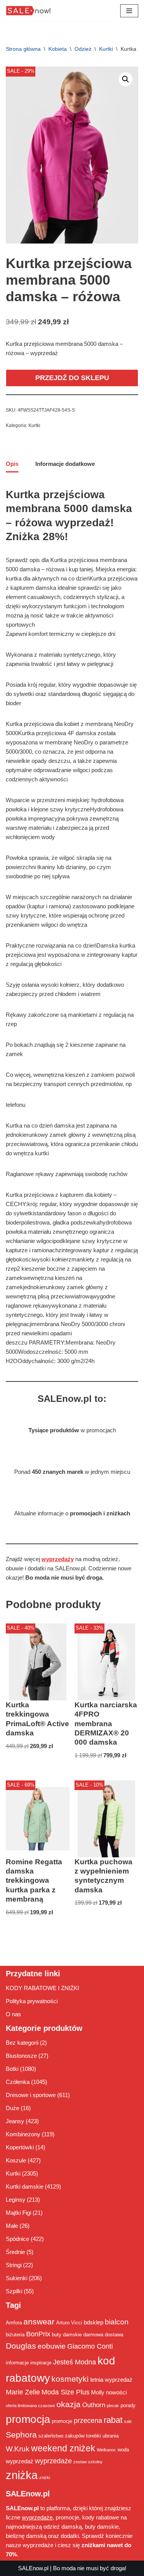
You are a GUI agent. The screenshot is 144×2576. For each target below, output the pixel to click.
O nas (13, 2014)
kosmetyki (70, 2379)
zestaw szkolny (88, 2462)
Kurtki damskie (25, 2186)
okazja (69, 2404)
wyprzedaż (20, 2461)
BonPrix (38, 2334)
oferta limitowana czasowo (30, 2406)
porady (128, 2405)
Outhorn (94, 2405)
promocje (62, 2421)
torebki (94, 2436)
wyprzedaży (58, 1559)
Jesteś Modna (74, 2362)
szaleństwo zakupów (61, 2436)
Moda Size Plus (65, 2392)
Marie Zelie (23, 2392)
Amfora (14, 2323)
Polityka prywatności (32, 2001)
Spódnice (17, 2239)
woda (123, 2450)
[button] (126, 79)
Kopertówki (20, 2147)
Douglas (21, 2346)
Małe (12, 2226)
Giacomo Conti (90, 2346)
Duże (12, 2108)
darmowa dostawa (103, 2335)
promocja (28, 2419)
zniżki (45, 2478)
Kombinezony (23, 2134)
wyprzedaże (53, 2461)
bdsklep (94, 2322)
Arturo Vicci (69, 2323)
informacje (17, 2363)
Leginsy (16, 2200)
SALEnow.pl (33, 2568)
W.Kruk (18, 2449)
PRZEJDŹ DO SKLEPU (72, 378)
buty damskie (67, 2335)
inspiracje (41, 2363)
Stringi (14, 2265)
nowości (116, 2392)
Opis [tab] (12, 464)
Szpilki (14, 2291)
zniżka (22, 2475)
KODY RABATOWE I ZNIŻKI (42, 1988)
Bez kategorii (22, 2043)
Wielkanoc (106, 2450)
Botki (12, 2069)
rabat (113, 2420)
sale (128, 2421)
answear (39, 2322)
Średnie (15, 2252)
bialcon (117, 2322)
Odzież (83, 49)
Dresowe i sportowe (31, 2095)
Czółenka (18, 2082)
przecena (88, 2421)
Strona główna (23, 49)
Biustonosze (21, 2056)
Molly (98, 2392)
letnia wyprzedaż (111, 2380)
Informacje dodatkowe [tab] (65, 464)
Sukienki (17, 2278)
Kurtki (106, 49)
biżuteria (15, 2335)
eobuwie (52, 2346)
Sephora (21, 2435)
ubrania (111, 2436)
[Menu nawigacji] (129, 11)
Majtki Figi (18, 2213)
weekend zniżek (63, 2448)
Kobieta (58, 49)
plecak (113, 2406)
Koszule (16, 2160)
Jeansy (15, 2121)
